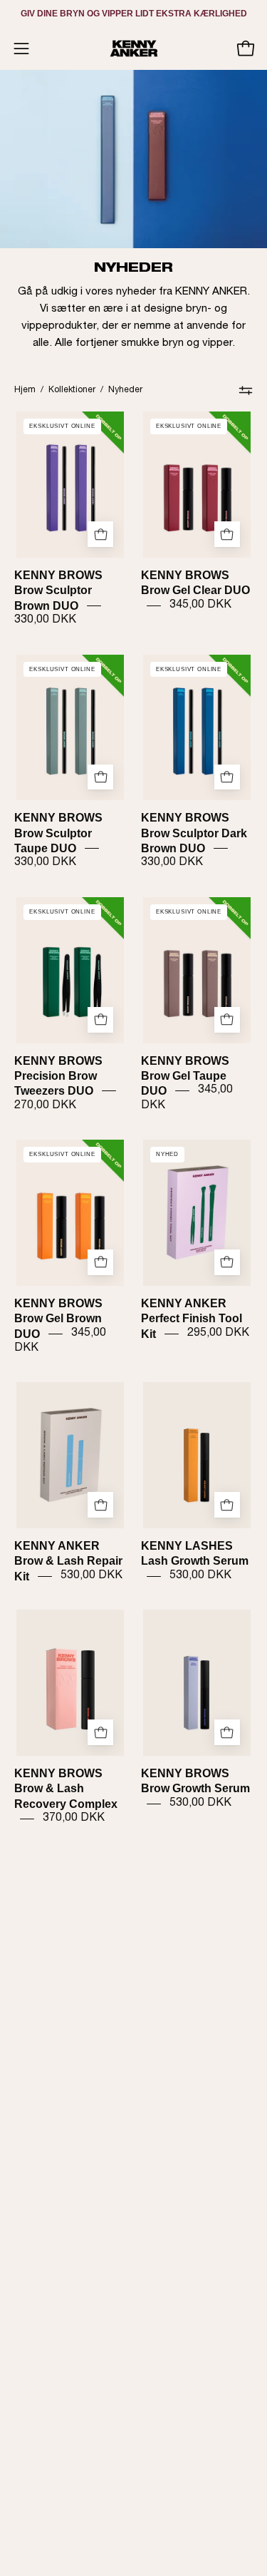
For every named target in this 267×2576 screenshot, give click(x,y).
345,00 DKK (200, 605)
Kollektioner (72, 390)
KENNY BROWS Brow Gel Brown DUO (58, 1318)
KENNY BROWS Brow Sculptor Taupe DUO (58, 833)
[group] (133, 14)
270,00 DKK (45, 1105)
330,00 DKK (45, 620)
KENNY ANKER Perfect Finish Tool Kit (192, 1318)
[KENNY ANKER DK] (134, 48)
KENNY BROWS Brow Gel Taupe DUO (185, 1075)
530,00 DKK (91, 1575)
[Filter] (246, 390)
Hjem (25, 390)
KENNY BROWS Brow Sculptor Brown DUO (58, 591)
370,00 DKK (74, 1819)
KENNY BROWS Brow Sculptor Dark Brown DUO (194, 833)
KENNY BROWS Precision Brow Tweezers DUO (58, 1075)
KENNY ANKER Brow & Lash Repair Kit (68, 1561)
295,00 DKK (218, 1333)
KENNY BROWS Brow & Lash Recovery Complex (66, 1789)
